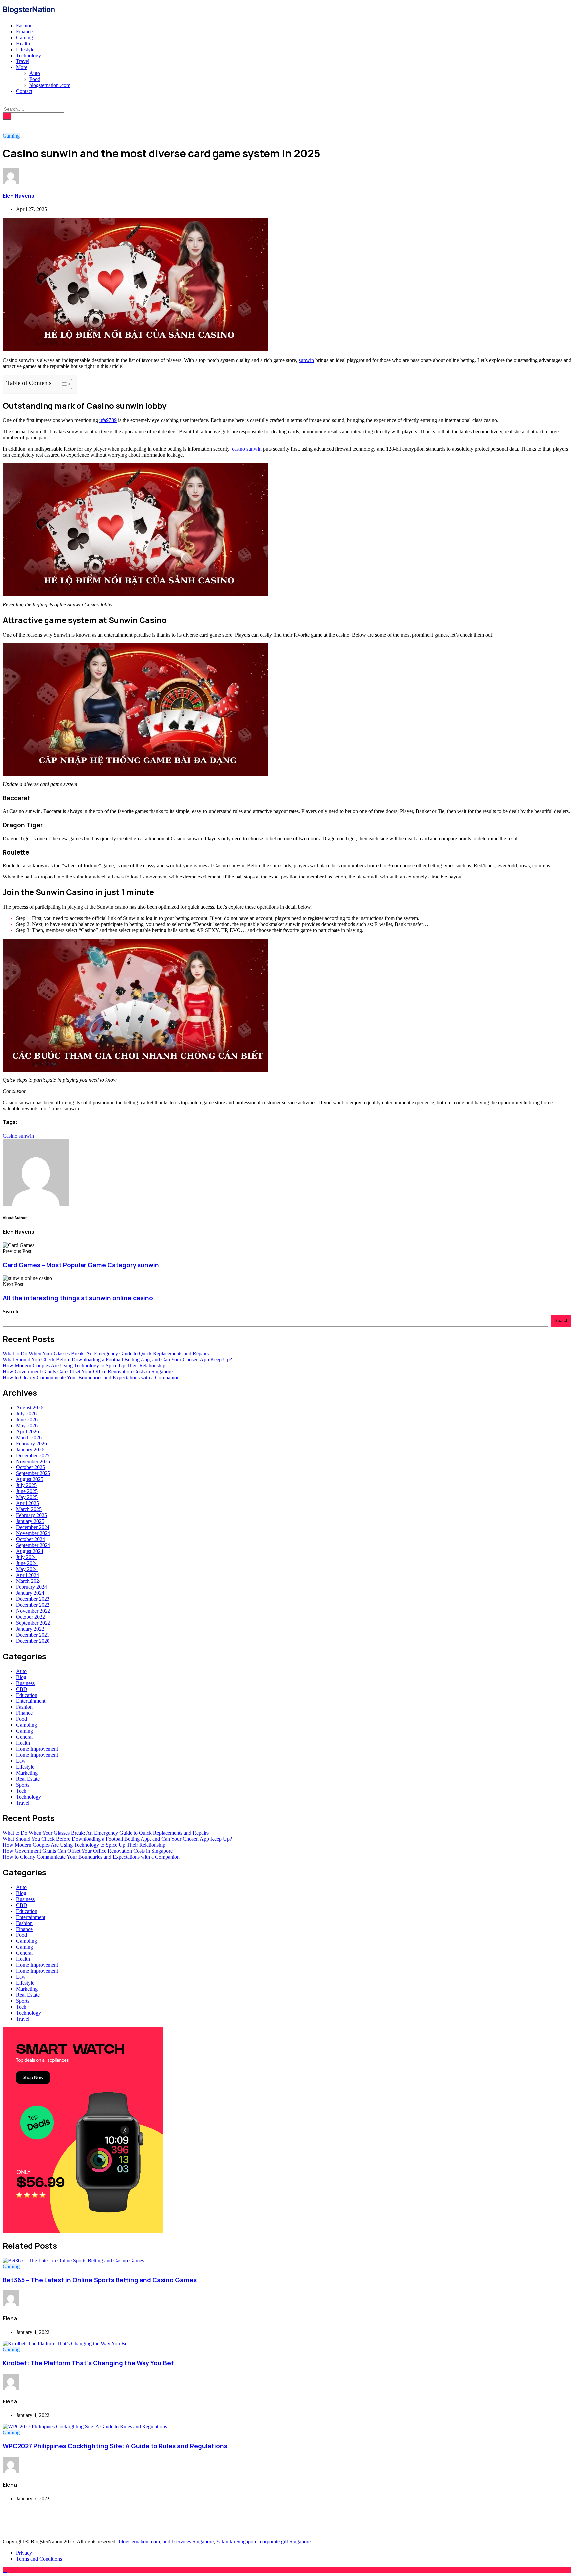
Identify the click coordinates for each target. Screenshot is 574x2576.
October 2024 (30, 1539)
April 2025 (27, 1503)
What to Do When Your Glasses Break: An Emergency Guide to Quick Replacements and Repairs (106, 1354)
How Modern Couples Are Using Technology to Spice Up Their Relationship (84, 1366)
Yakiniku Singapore (237, 2542)
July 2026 (26, 1413)
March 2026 (29, 1437)
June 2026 (27, 1419)
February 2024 (31, 1587)
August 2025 (30, 1479)
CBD (22, 1689)
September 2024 (33, 1545)
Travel (23, 61)
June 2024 (27, 1563)
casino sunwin (247, 449)
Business (25, 1683)
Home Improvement (37, 1749)
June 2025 (27, 1491)
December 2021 (33, 1635)
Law (21, 1761)
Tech (21, 1791)
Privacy (24, 2553)
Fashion (24, 25)
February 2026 (31, 1443)
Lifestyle (25, 49)
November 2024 (33, 1533)
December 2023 (33, 1599)
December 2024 (33, 1527)
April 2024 (27, 1575)
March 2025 (29, 1509)
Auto (35, 73)
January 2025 (30, 1521)
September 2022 (33, 1623)
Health (23, 43)
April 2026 (27, 1431)
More (22, 67)
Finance (24, 31)
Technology (28, 55)
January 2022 (30, 1629)
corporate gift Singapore (285, 2542)
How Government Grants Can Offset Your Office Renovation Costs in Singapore (88, 1372)
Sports (23, 1785)
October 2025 (30, 1467)
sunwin (306, 360)
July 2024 (26, 1557)
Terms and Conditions (39, 2559)
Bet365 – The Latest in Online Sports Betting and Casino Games (100, 2280)
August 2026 (30, 1407)
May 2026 (27, 1425)
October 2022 (30, 1617)
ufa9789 (108, 420)
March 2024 (29, 1581)
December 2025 (33, 1455)
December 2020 (33, 1641)
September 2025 (33, 1473)
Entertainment (31, 1701)
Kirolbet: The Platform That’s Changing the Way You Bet (88, 2363)
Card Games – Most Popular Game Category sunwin (81, 1265)
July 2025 (26, 1485)
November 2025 (33, 1461)
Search (10, 1311)
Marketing (27, 1773)
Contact (24, 91)
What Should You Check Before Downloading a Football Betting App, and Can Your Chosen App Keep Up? (117, 1360)
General (24, 1737)
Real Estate (28, 1779)
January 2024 (30, 1593)
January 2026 (30, 1449)
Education (27, 1695)
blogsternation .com (50, 85)
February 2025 (31, 1515)
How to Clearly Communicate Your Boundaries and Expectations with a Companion (91, 1378)
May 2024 (27, 1569)
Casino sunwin (18, 1136)
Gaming (24, 37)
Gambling (26, 1725)
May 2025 (27, 1497)
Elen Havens (18, 196)
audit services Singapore (188, 2542)
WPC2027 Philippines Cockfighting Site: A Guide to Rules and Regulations (115, 2446)
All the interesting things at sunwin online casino (78, 1298)
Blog (21, 1677)
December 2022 (33, 1605)
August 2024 (30, 1551)
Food (35, 79)
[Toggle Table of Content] (63, 384)
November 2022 (33, 1611)
